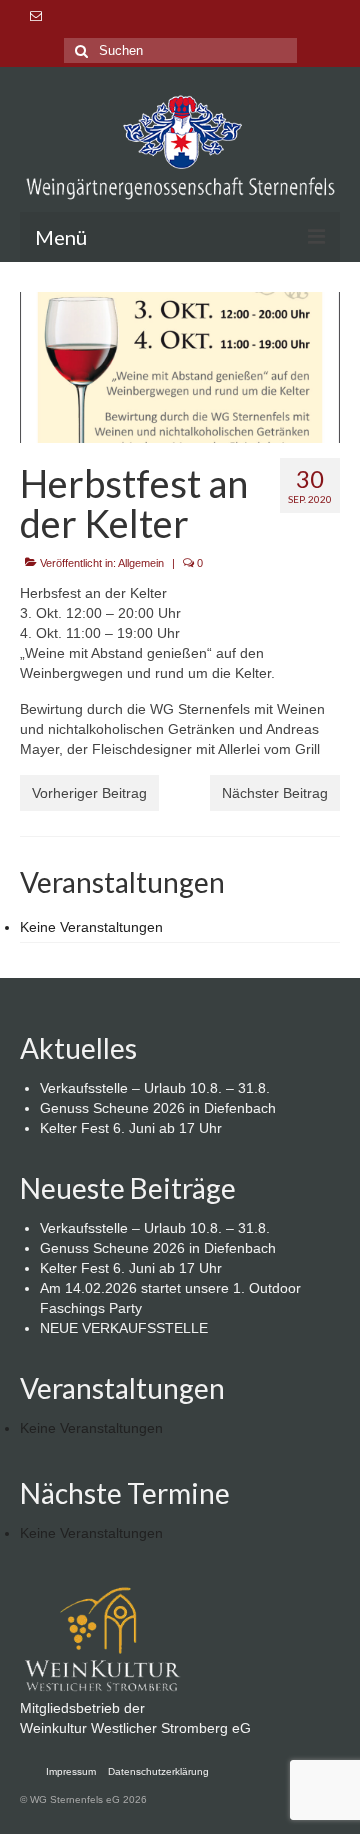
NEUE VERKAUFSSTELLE (124, 1328)
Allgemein (141, 563)
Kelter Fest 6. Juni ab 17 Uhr (131, 1128)
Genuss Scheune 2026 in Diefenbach (158, 1108)
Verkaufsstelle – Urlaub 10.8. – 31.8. (155, 1088)
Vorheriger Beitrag (89, 793)
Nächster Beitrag (275, 793)
